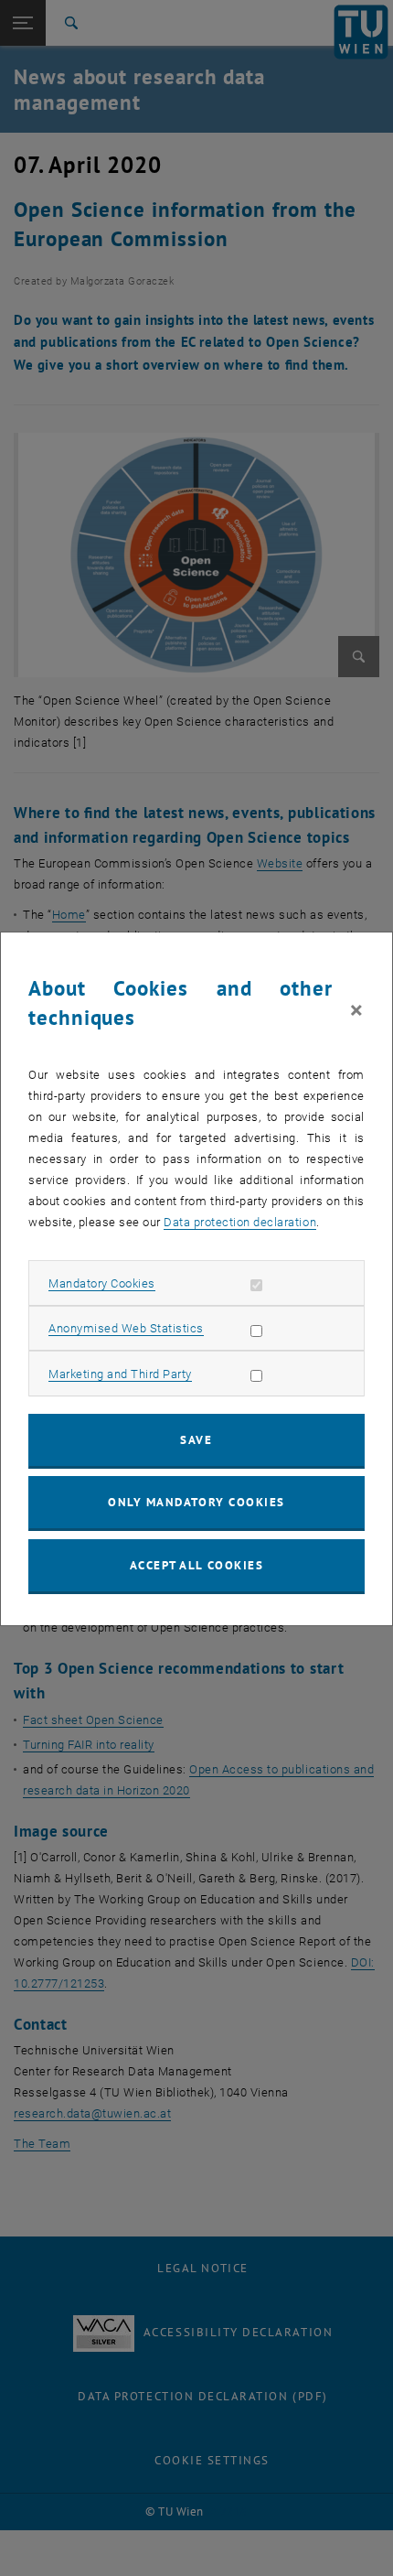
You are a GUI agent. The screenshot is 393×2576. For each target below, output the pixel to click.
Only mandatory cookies (196, 1502)
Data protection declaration (240, 1222)
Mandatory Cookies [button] (102, 1283)
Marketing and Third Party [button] (120, 1374)
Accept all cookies (197, 1565)
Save (196, 1440)
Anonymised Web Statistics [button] (126, 1328)
